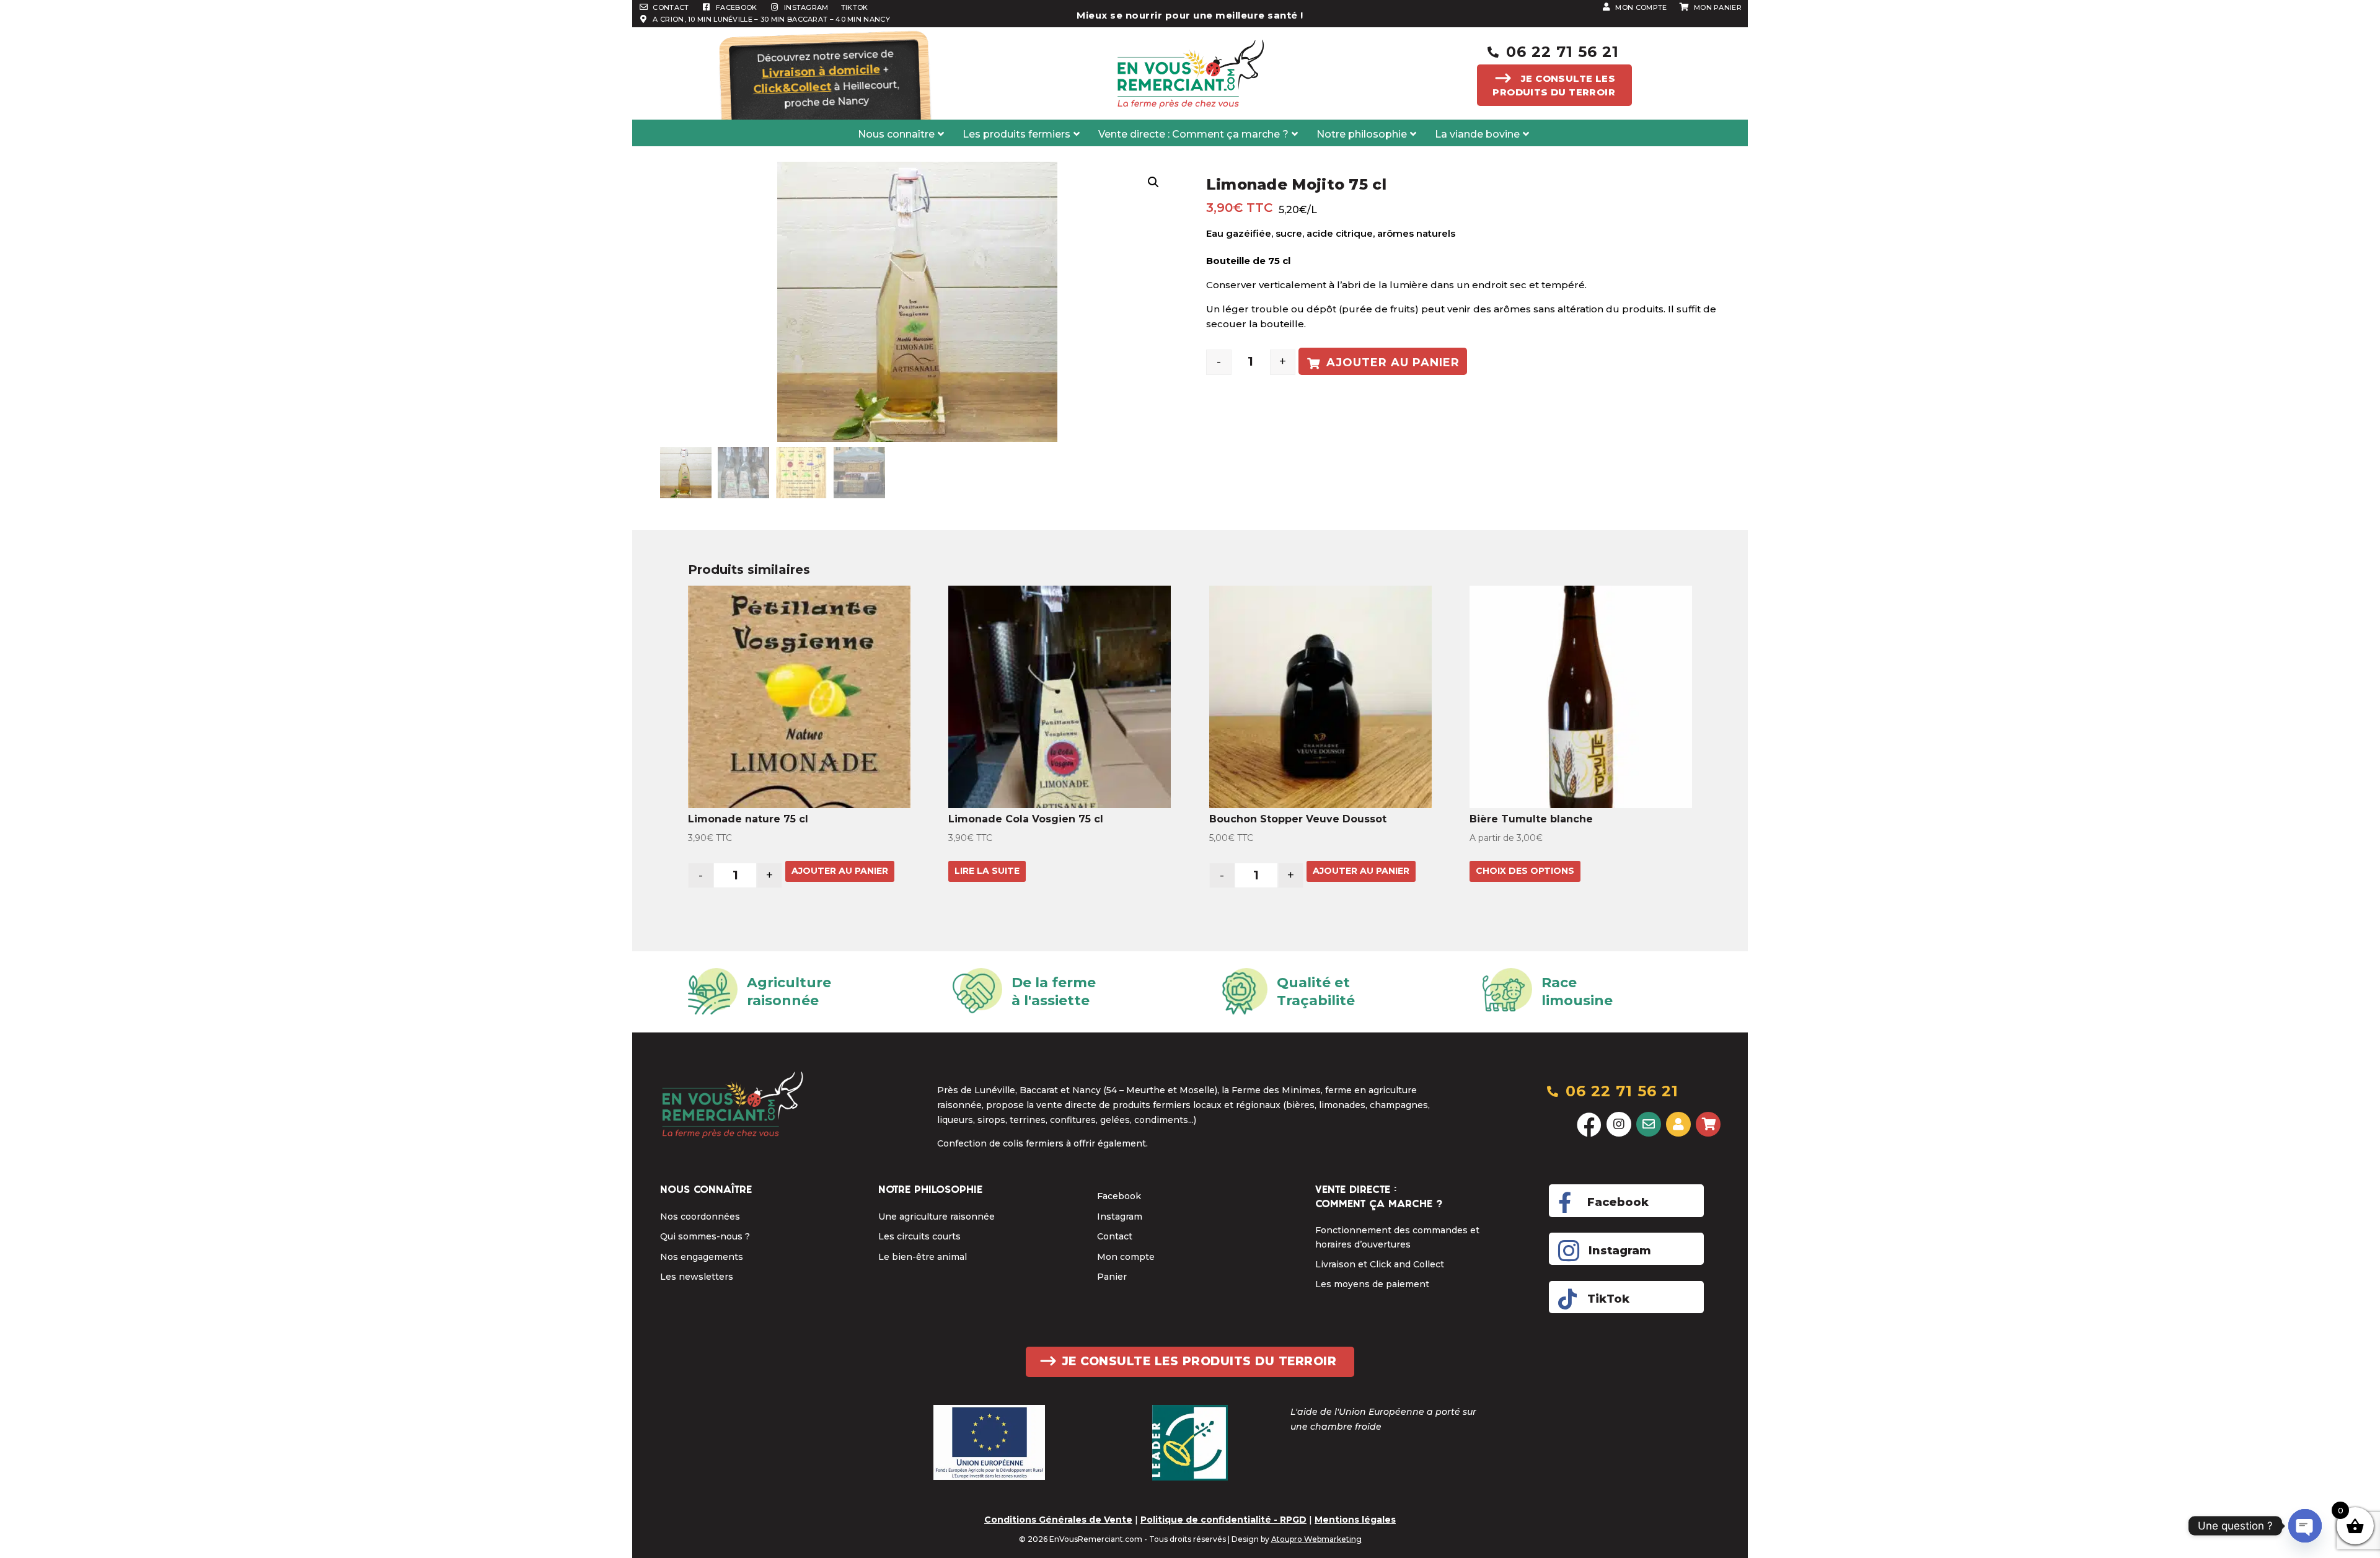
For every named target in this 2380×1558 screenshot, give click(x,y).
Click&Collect (792, 87)
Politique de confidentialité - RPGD (1223, 1520)
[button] (1153, 182)
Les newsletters (697, 1277)
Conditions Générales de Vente (1058, 1520)
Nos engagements (702, 1257)
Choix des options (1525, 871)
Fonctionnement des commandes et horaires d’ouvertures (1397, 1237)
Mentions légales (1355, 1520)
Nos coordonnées (700, 1217)
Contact (1115, 1236)
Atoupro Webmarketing (1316, 1539)
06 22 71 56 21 (1562, 52)
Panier (1112, 1277)
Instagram (1120, 1217)
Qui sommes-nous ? (705, 1236)
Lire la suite (987, 871)
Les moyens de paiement (1372, 1284)
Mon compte (1126, 1257)
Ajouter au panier (1393, 363)
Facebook (1119, 1196)
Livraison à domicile (821, 72)
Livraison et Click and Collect (1380, 1264)
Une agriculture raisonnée (937, 1217)
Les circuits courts (919, 1236)
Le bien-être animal (923, 1257)
